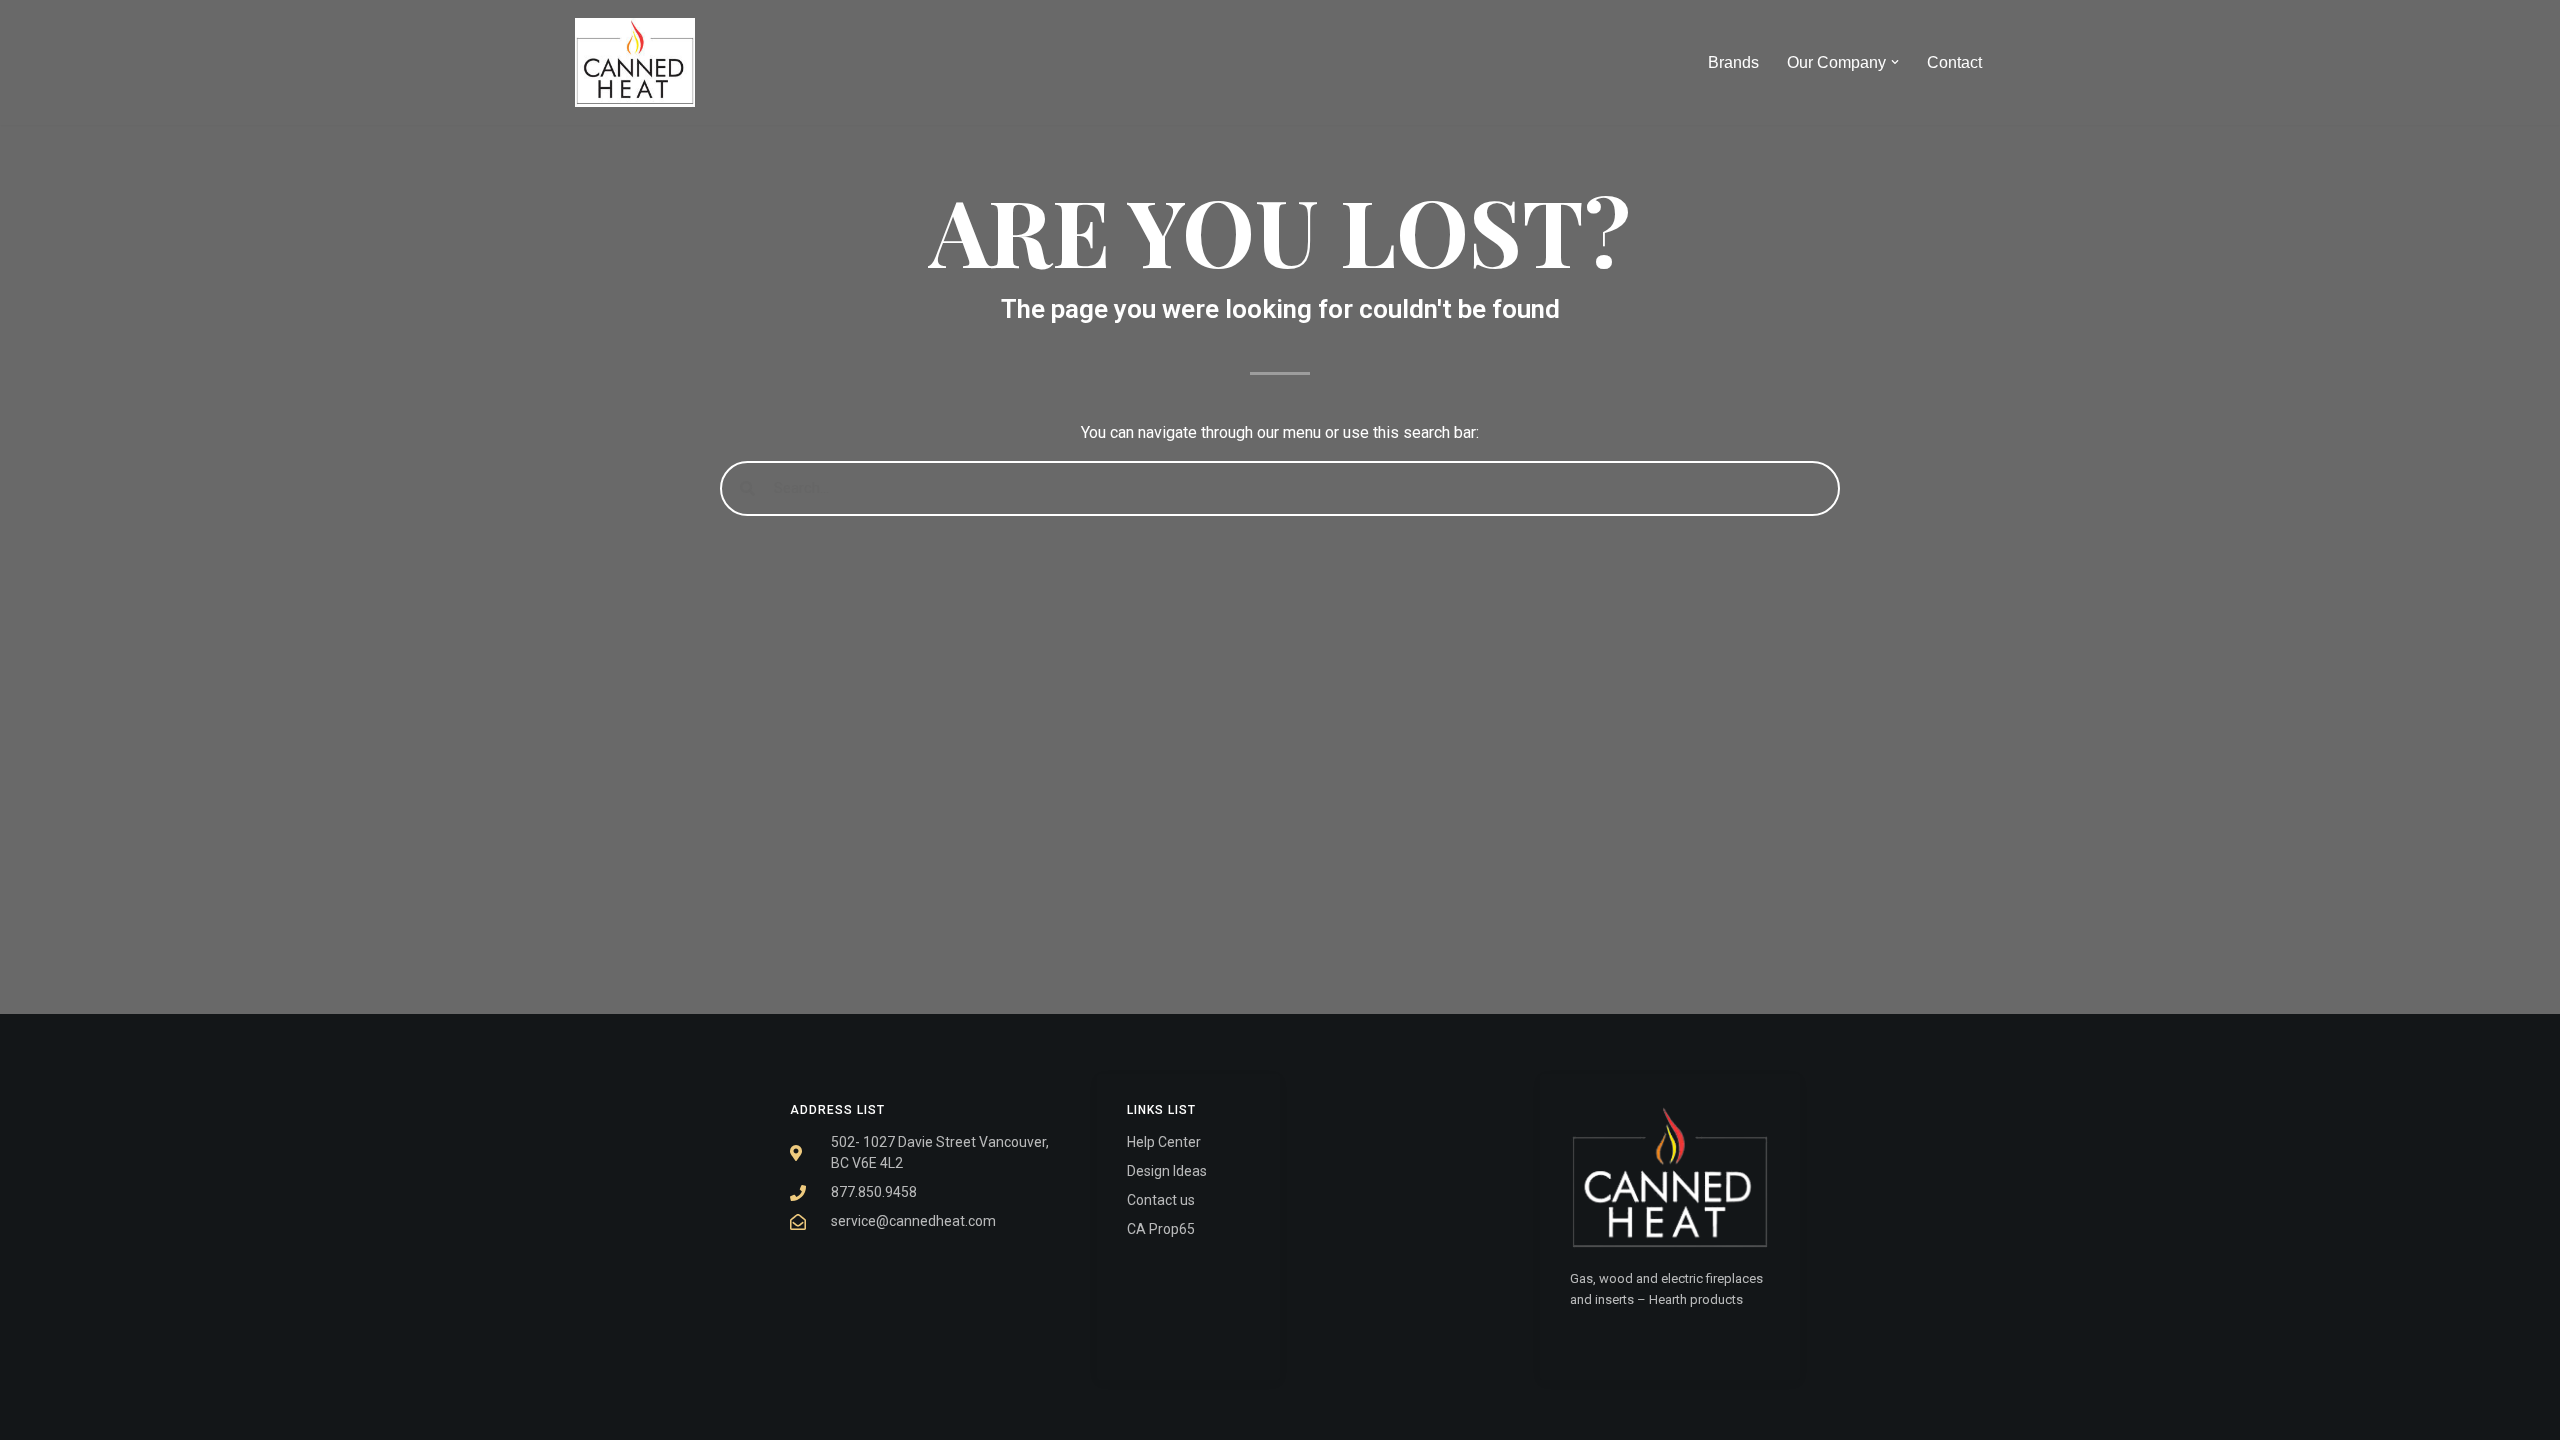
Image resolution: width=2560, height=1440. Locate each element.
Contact (1954, 62)
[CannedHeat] (635, 62)
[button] (1895, 62)
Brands (1733, 62)
